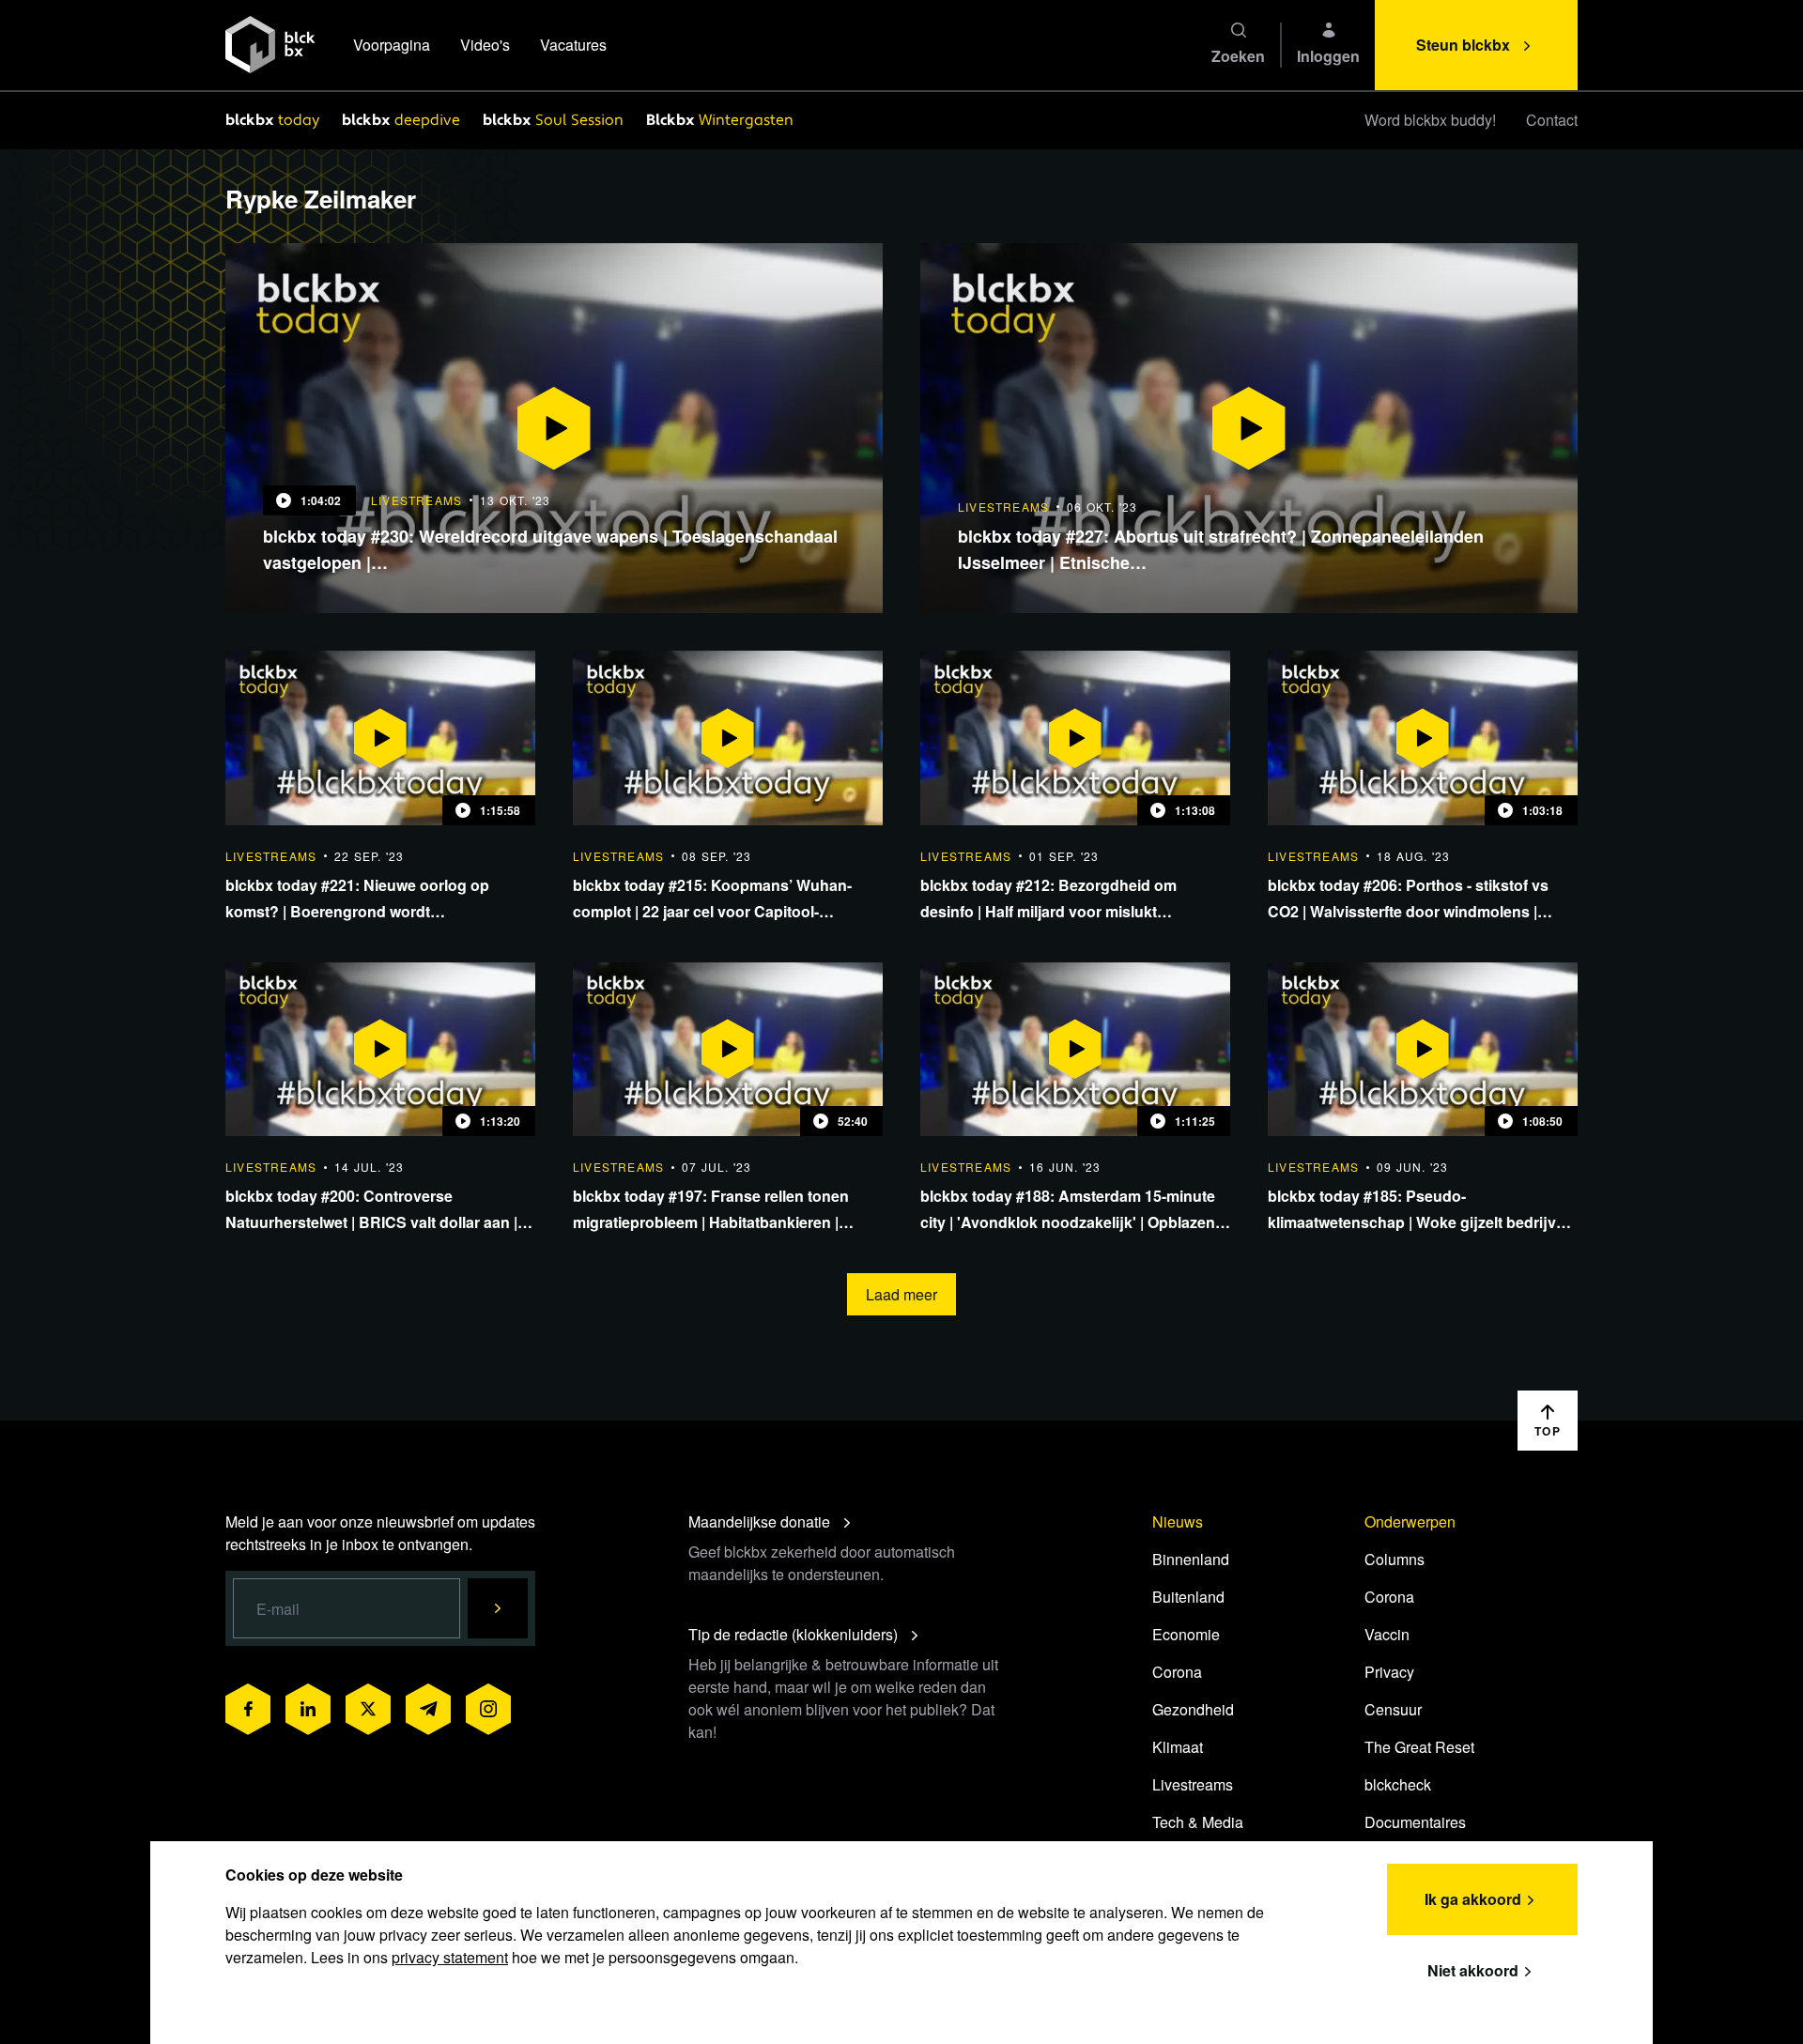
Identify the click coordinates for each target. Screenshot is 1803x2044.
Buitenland (1188, 1597)
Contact (1552, 120)
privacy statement (450, 1957)
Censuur (1393, 1709)
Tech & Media (1198, 1822)
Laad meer (901, 1294)
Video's (485, 45)
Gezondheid (1193, 1709)
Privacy (1389, 1672)
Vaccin (1387, 1634)
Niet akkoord (1473, 1970)
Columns (1395, 1559)
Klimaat (1178, 1747)
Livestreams (1193, 1784)
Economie (1186, 1634)
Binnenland (1191, 1559)
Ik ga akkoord (1473, 1899)
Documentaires (1415, 1822)
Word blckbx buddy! (1430, 120)
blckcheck (1398, 1784)
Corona (1177, 1672)
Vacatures (573, 45)
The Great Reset (1419, 1747)
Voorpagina (392, 45)
